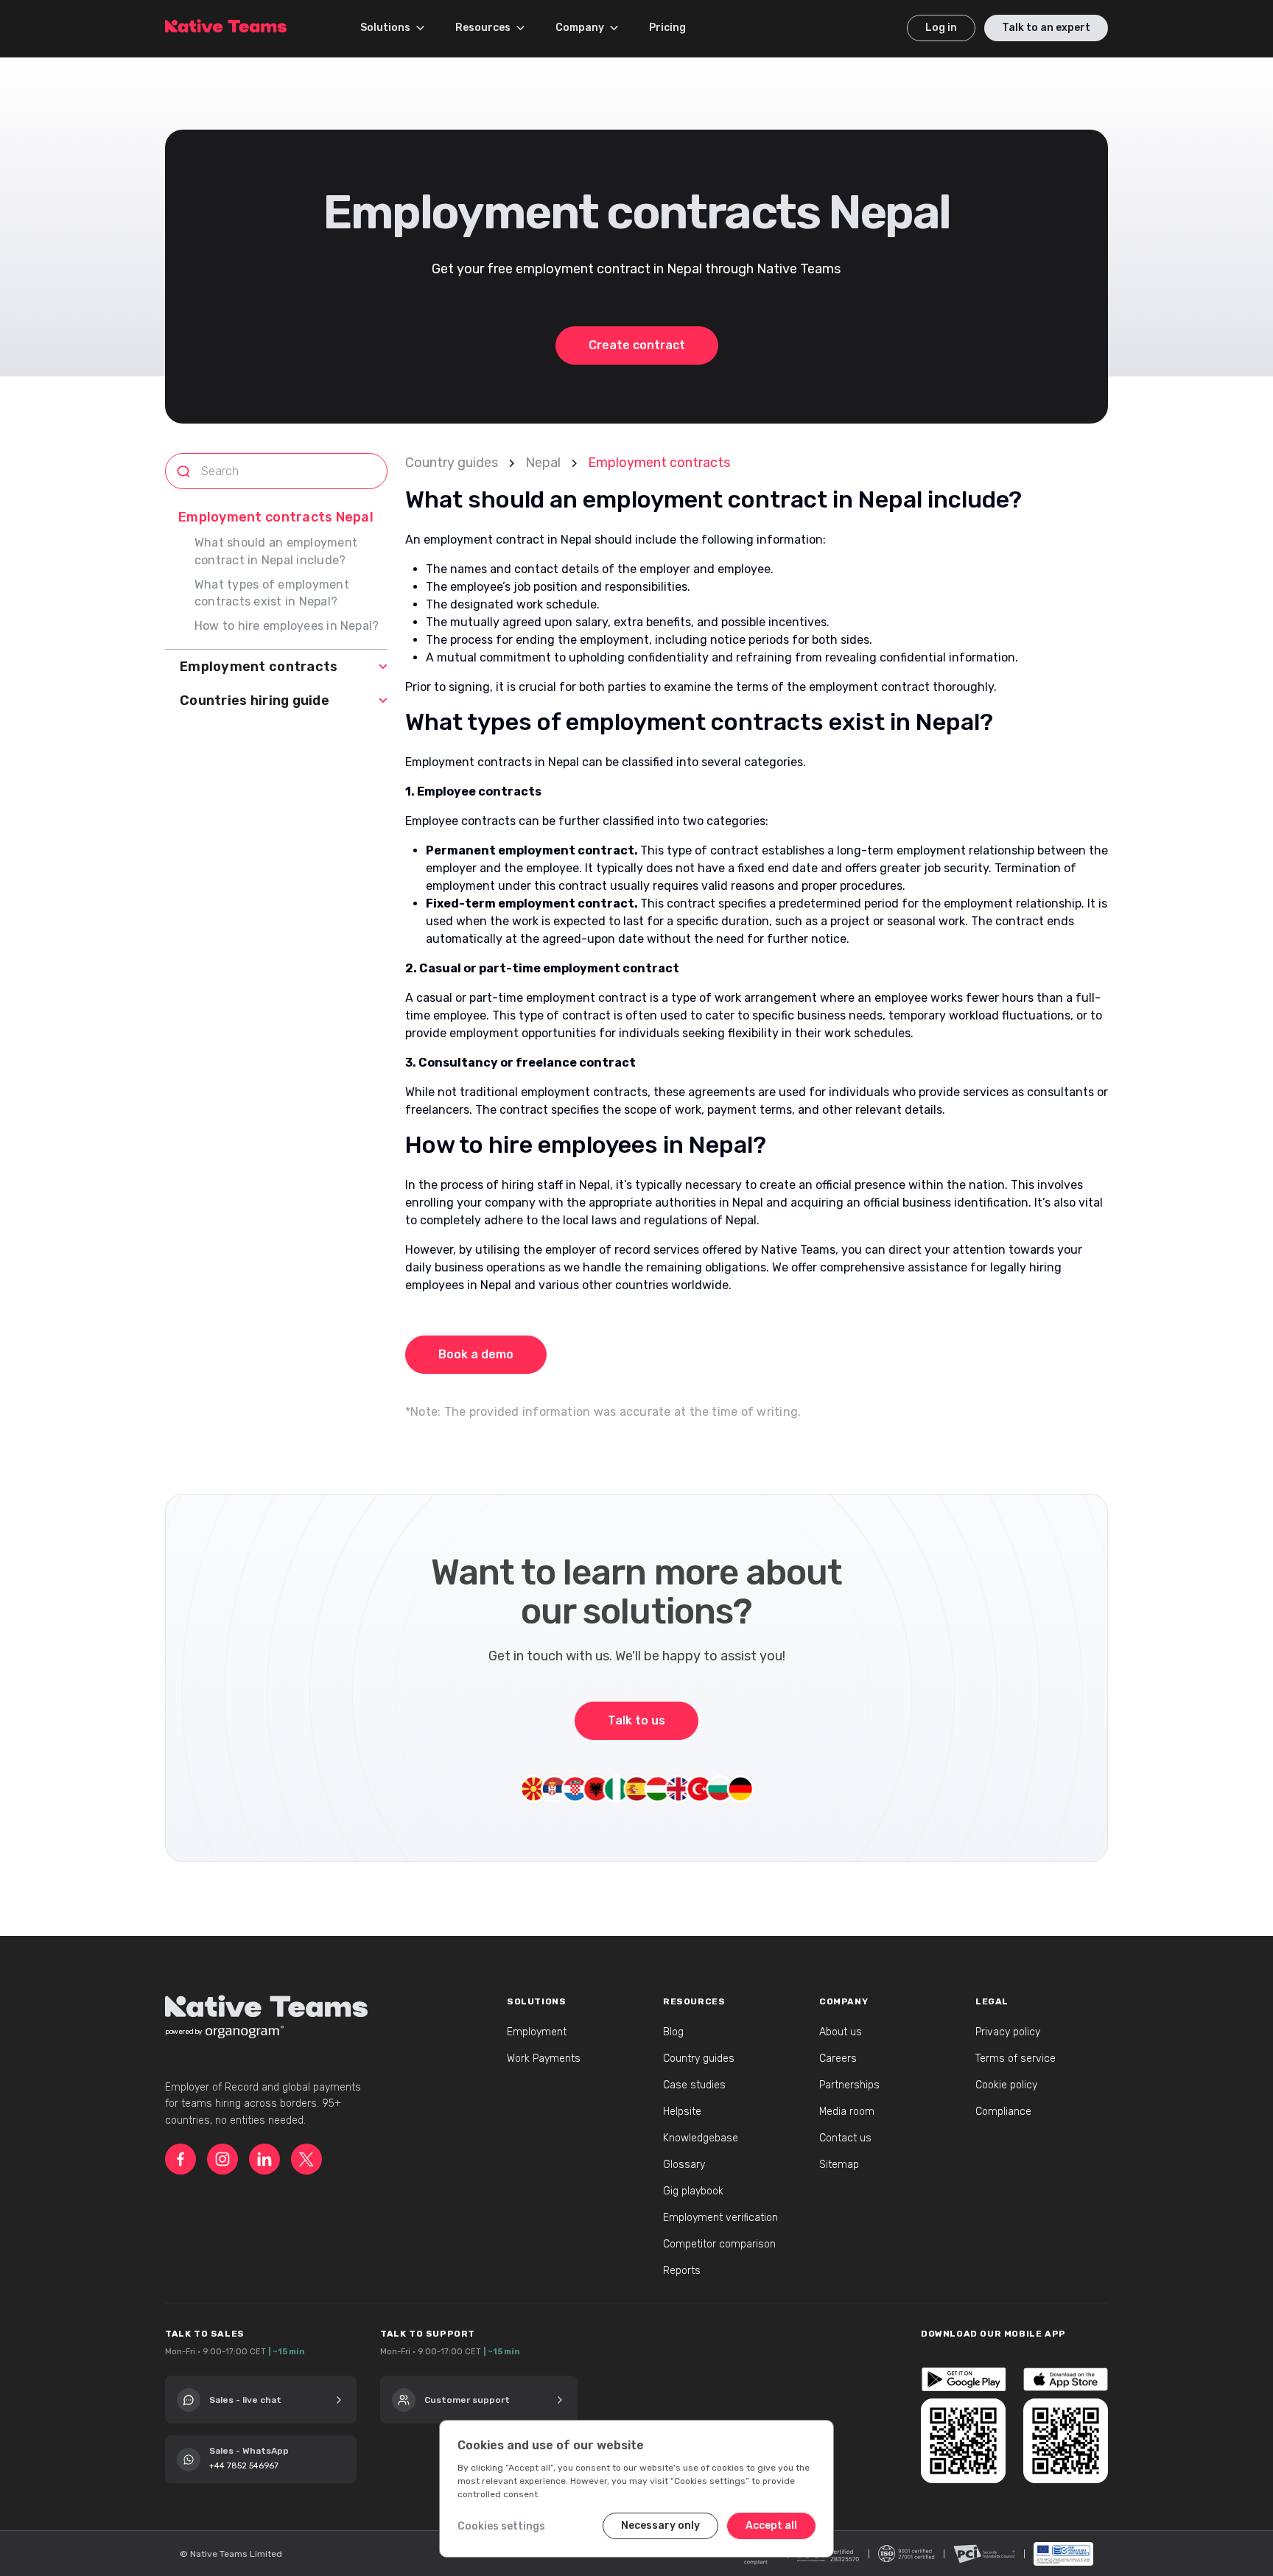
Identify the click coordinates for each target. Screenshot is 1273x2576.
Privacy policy (1008, 2032)
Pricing (667, 28)
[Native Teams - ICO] (906, 2554)
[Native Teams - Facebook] (180, 2159)
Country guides (452, 463)
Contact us (845, 2138)
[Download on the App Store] (1066, 2379)
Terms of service (1016, 2059)
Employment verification (720, 2218)
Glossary (684, 2165)
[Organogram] (245, 2032)
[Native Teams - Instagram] (222, 2159)
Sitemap (839, 2165)
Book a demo (476, 1354)
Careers (838, 2059)
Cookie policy (1006, 2085)
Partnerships (849, 2085)
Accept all (771, 2526)
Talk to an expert (1046, 28)
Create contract (637, 345)
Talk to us (636, 1720)
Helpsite (682, 2112)
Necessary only (660, 2526)
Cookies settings (501, 2526)
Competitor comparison (719, 2244)
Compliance (1003, 2112)
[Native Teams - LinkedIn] (264, 2159)
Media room (847, 2112)
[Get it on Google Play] (963, 2379)
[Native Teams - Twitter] (306, 2159)
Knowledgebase (701, 2138)
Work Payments (544, 2059)
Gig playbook (693, 2191)
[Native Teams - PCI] (984, 2554)
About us (841, 2032)
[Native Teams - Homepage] (226, 23)
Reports (682, 2271)
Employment (537, 2032)
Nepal (543, 463)
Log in (941, 28)
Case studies (694, 2085)
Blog (673, 2032)
